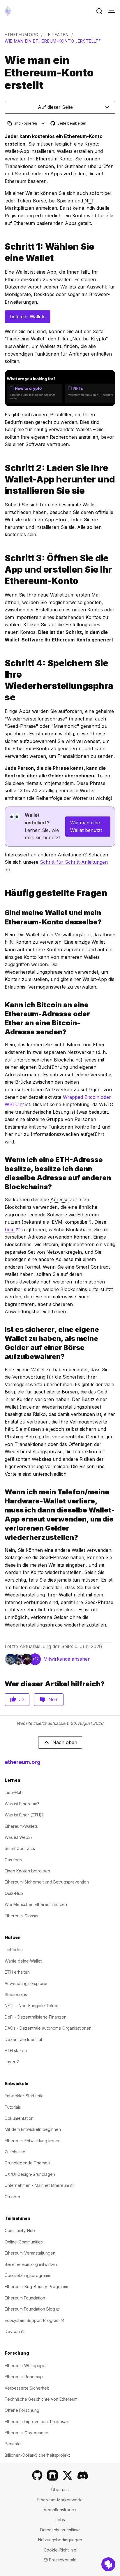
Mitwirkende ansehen (67, 1659)
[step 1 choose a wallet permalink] (2, 252)
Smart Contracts (20, 1848)
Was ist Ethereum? (22, 1804)
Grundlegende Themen (27, 2163)
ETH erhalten (17, 1972)
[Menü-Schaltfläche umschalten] (112, 11)
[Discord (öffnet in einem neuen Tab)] (83, 2475)
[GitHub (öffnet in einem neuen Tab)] (37, 2475)
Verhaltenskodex (60, 2510)
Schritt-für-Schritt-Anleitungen (74, 862)
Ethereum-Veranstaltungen (30, 2253)
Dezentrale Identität (23, 2039)
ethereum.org (21, 35)
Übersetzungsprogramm (28, 2275)
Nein (53, 1699)
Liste (12, 1230)
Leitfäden (57, 35)
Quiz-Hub (14, 1893)
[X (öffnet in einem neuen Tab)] (68, 2475)
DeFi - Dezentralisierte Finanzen (36, 2017)
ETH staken (16, 2051)
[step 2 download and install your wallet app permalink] (2, 479)
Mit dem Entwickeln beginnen (33, 2129)
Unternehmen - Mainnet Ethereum (39, 2185)
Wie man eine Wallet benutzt (86, 826)
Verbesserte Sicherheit (27, 2388)
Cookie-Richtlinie (60, 2550)
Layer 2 (12, 2062)
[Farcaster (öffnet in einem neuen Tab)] (52, 2475)
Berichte (13, 2444)
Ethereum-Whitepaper (26, 2366)
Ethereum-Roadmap (24, 2377)
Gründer (13, 2197)
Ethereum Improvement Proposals (37, 2422)
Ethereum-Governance (27, 2433)
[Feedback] (108, 2564)
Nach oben (65, 1742)
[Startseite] (8, 11)
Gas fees (13, 1860)
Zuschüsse (15, 2152)
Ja (22, 1699)
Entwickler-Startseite (24, 2096)
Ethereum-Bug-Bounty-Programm (36, 2286)
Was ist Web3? (19, 1837)
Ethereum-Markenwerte (60, 2500)
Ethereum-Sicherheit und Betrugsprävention (47, 1882)
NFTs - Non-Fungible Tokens (33, 2006)
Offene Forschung (22, 2410)
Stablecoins (16, 1994)
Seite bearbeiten (69, 124)
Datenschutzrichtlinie (60, 2530)
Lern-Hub (14, 1792)
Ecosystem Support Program (34, 2320)
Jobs (60, 2520)
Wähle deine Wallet (23, 1961)
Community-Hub (20, 2230)
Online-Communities (24, 2242)
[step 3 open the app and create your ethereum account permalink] (2, 570)
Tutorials (13, 2107)
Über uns (60, 2490)
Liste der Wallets (28, 316)
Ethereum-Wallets (21, 1826)
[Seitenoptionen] (43, 123)
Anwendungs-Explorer (26, 1983)
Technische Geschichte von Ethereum (41, 2399)
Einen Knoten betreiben (27, 1871)
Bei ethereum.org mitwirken (31, 2264)
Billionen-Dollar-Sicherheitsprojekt (37, 2455)
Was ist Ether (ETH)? (24, 1815)
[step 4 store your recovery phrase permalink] (2, 680)
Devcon (15, 2331)
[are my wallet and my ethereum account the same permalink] (2, 917)
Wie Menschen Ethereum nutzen (36, 1904)
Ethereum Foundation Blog (32, 2309)
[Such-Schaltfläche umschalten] (99, 11)
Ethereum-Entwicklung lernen (33, 2141)
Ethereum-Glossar (22, 1916)
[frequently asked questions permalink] (2, 893)
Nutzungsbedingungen (60, 2540)
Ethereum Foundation (25, 2298)
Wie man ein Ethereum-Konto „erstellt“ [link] (53, 41)
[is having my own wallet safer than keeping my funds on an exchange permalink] (2, 1343)
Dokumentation (19, 2118)
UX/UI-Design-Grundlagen (30, 2174)
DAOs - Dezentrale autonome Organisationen (48, 2028)
